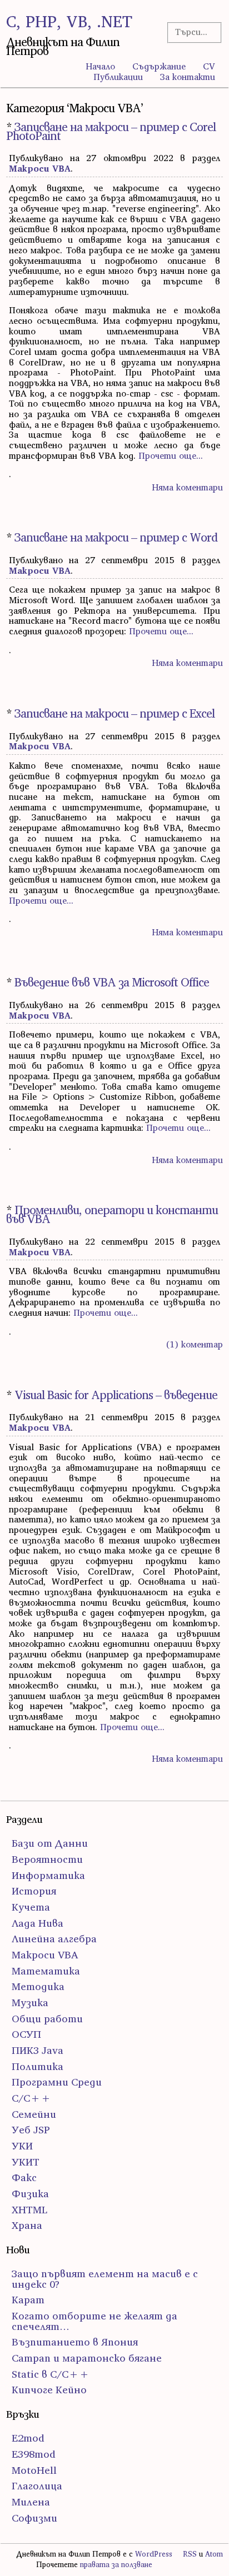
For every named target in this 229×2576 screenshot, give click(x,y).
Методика (38, 1986)
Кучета (31, 1907)
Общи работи (47, 2019)
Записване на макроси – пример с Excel (114, 713)
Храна (27, 2225)
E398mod (34, 2454)
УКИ (22, 2146)
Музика (30, 2003)
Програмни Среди (57, 2082)
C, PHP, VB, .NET (69, 21)
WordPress (154, 2554)
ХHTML (29, 2210)
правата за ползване (116, 2565)
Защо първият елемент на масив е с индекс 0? (105, 2279)
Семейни (34, 2114)
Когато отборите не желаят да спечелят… (94, 2321)
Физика (30, 2194)
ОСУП (26, 2034)
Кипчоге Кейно (49, 2390)
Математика (46, 1971)
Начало (100, 66)
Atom (214, 2554)
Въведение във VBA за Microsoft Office (112, 982)
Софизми (34, 2518)
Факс (24, 2177)
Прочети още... (171, 455)
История (34, 1891)
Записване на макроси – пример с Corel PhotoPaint (111, 131)
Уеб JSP (31, 2130)
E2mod (28, 2438)
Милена (31, 2502)
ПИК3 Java (38, 2050)
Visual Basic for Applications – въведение (116, 1395)
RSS (190, 2554)
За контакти (188, 77)
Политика (38, 2066)
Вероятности (47, 1859)
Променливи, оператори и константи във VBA (112, 1214)
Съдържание (159, 66)
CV (209, 66)
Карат (28, 2300)
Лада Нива (38, 1923)
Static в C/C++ (51, 2374)
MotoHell (34, 2470)
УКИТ (26, 2162)
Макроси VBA (40, 168)
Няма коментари (187, 487)
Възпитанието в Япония (75, 2342)
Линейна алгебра (54, 1939)
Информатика (48, 1875)
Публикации (118, 77)
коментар (195, 1344)
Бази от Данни (50, 1843)
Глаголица (37, 2486)
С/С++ (31, 2098)
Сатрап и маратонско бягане (87, 2358)
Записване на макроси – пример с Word (116, 537)
